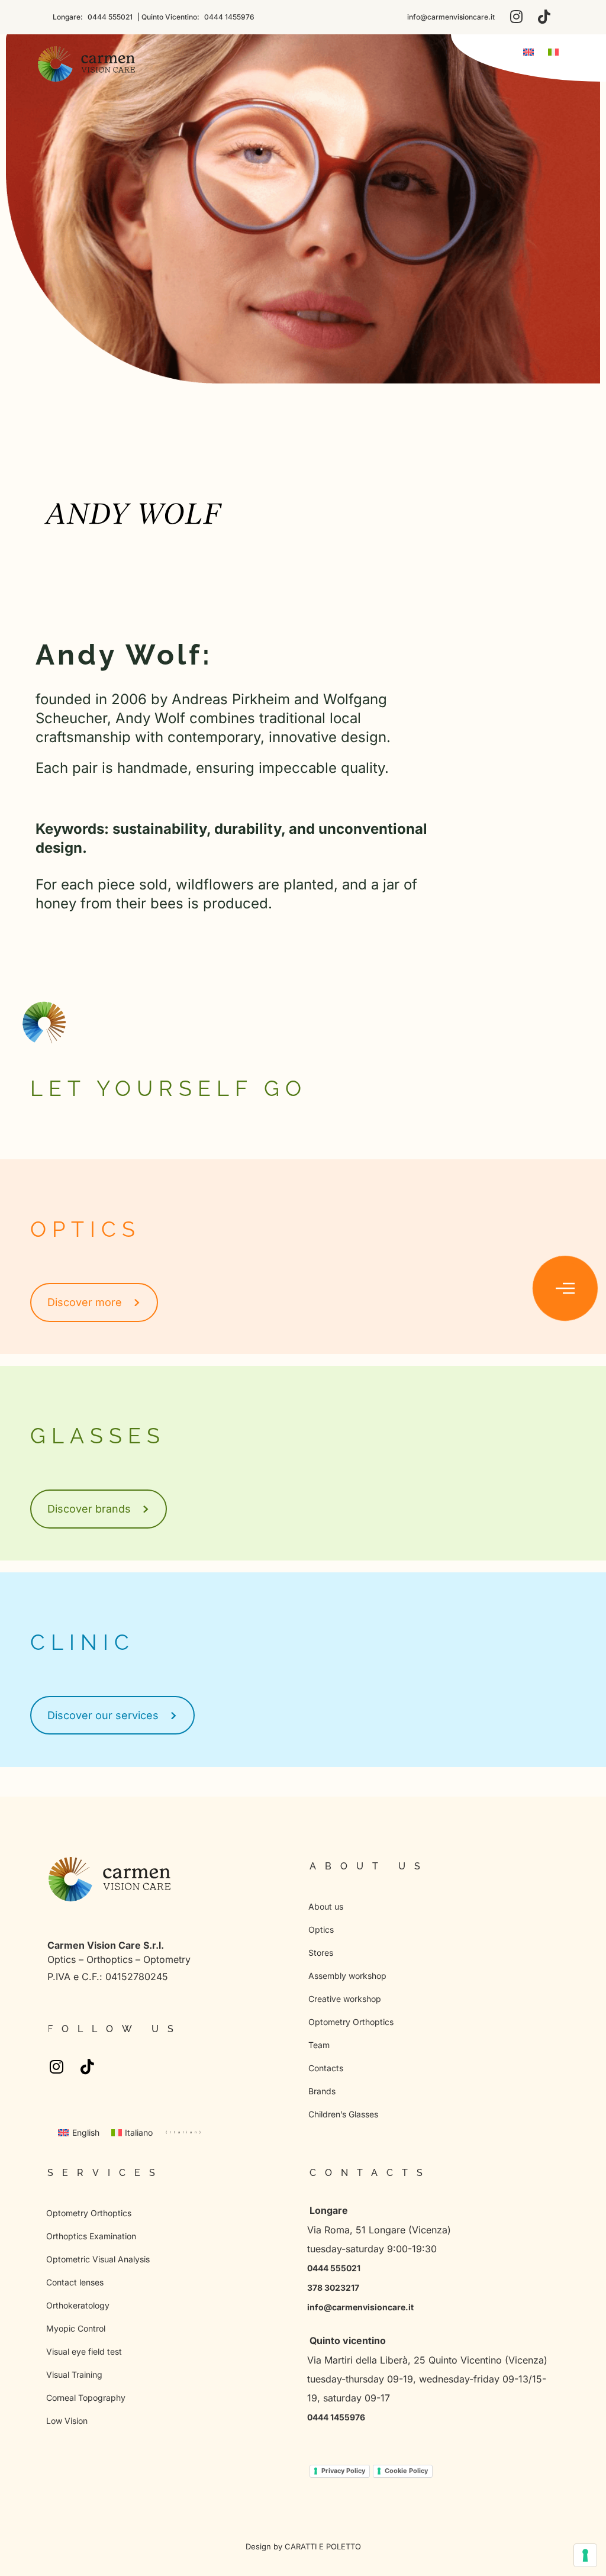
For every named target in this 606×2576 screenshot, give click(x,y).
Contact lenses (75, 2282)
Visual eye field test (84, 2351)
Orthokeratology (78, 2305)
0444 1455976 (228, 17)
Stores (321, 1953)
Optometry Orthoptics (351, 2022)
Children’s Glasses (343, 2114)
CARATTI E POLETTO (323, 2546)
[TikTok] (544, 17)
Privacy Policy (343, 2471)
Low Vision (67, 2421)
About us (326, 1906)
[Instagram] (516, 17)
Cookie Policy (406, 2471)
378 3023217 (333, 2288)
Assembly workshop (347, 1976)
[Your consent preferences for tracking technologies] (585, 2555)
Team (319, 2045)
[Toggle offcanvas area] (565, 1288)
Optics (321, 1929)
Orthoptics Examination (91, 2236)
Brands (322, 2091)
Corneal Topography (86, 2398)
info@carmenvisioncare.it (451, 17)
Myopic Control (76, 2328)
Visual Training (74, 2375)
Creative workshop (345, 1999)
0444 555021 (109, 17)
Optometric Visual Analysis (98, 2259)
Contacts (326, 2068)
